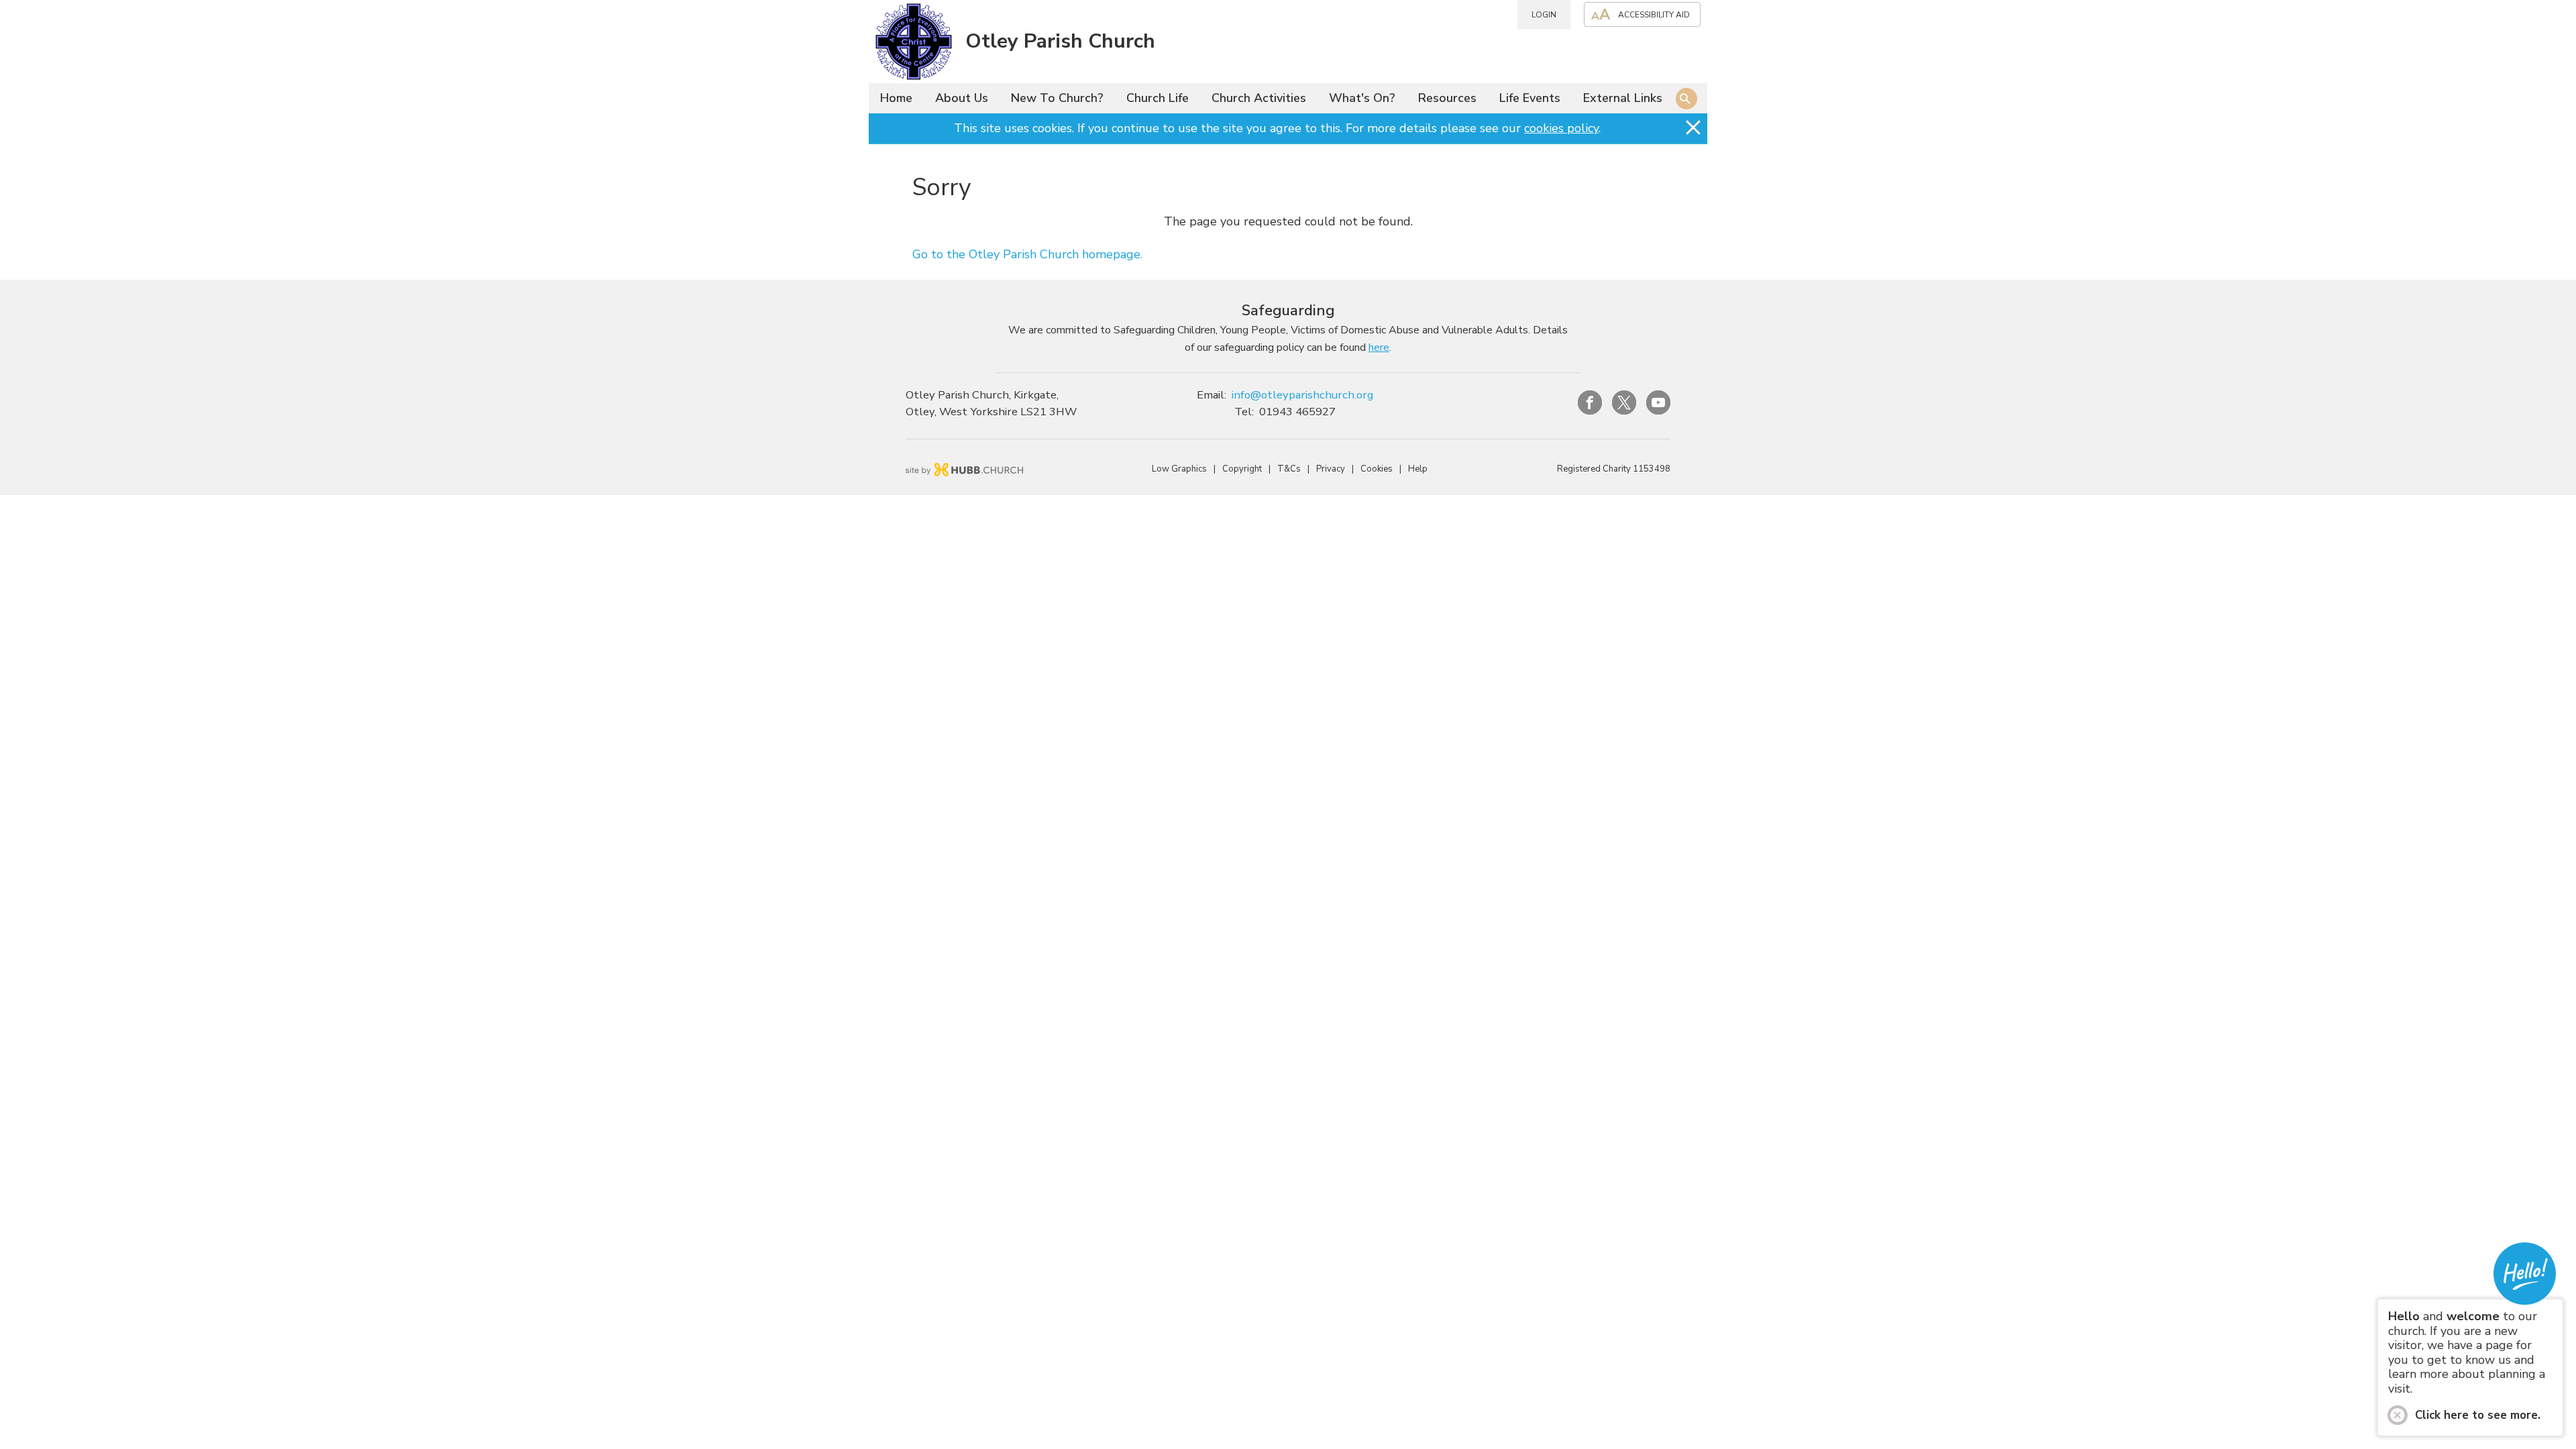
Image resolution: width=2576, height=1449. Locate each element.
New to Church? (1057, 98)
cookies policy (1561, 128)
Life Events (1530, 98)
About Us (962, 98)
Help (1418, 469)
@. (1302, 395)
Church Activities (1259, 98)
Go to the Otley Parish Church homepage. (1027, 254)
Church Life (1158, 98)
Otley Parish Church (1060, 41)
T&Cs (1289, 469)
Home (896, 98)
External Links (1623, 98)
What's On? (1362, 98)
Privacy (1331, 469)
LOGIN (1544, 15)
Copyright (1242, 469)
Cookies (1377, 469)
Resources (1447, 98)
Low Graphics (1179, 469)
